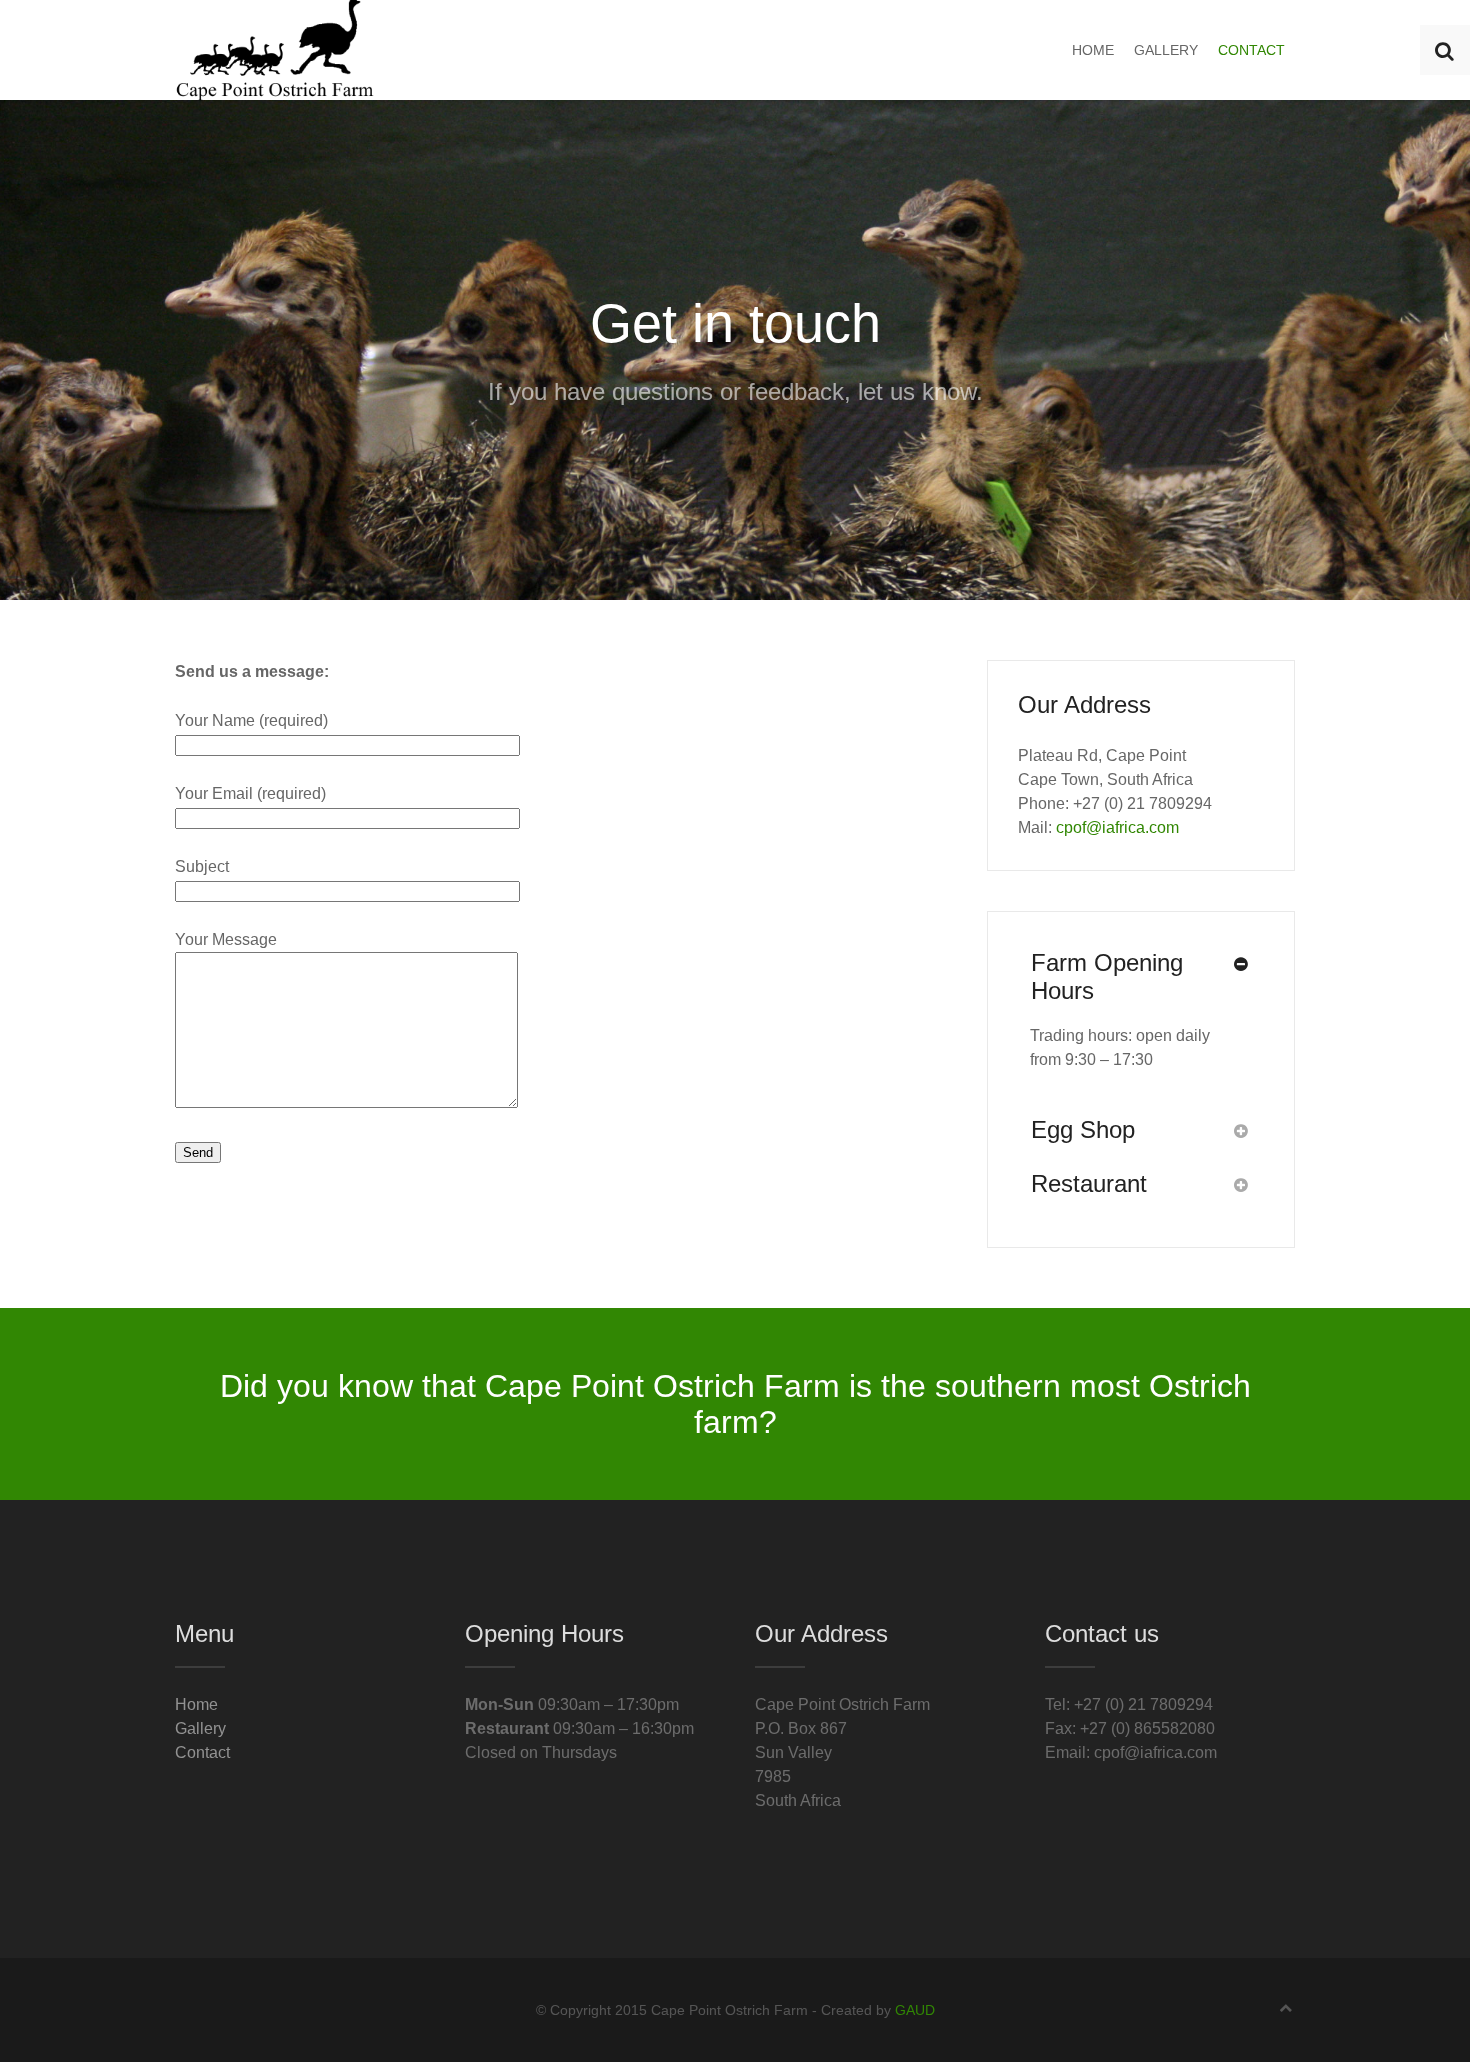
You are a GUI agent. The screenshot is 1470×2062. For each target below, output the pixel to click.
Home (1093, 50)
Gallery (1166, 50)
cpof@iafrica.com (1117, 827)
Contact (1251, 50)
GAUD (915, 2010)
